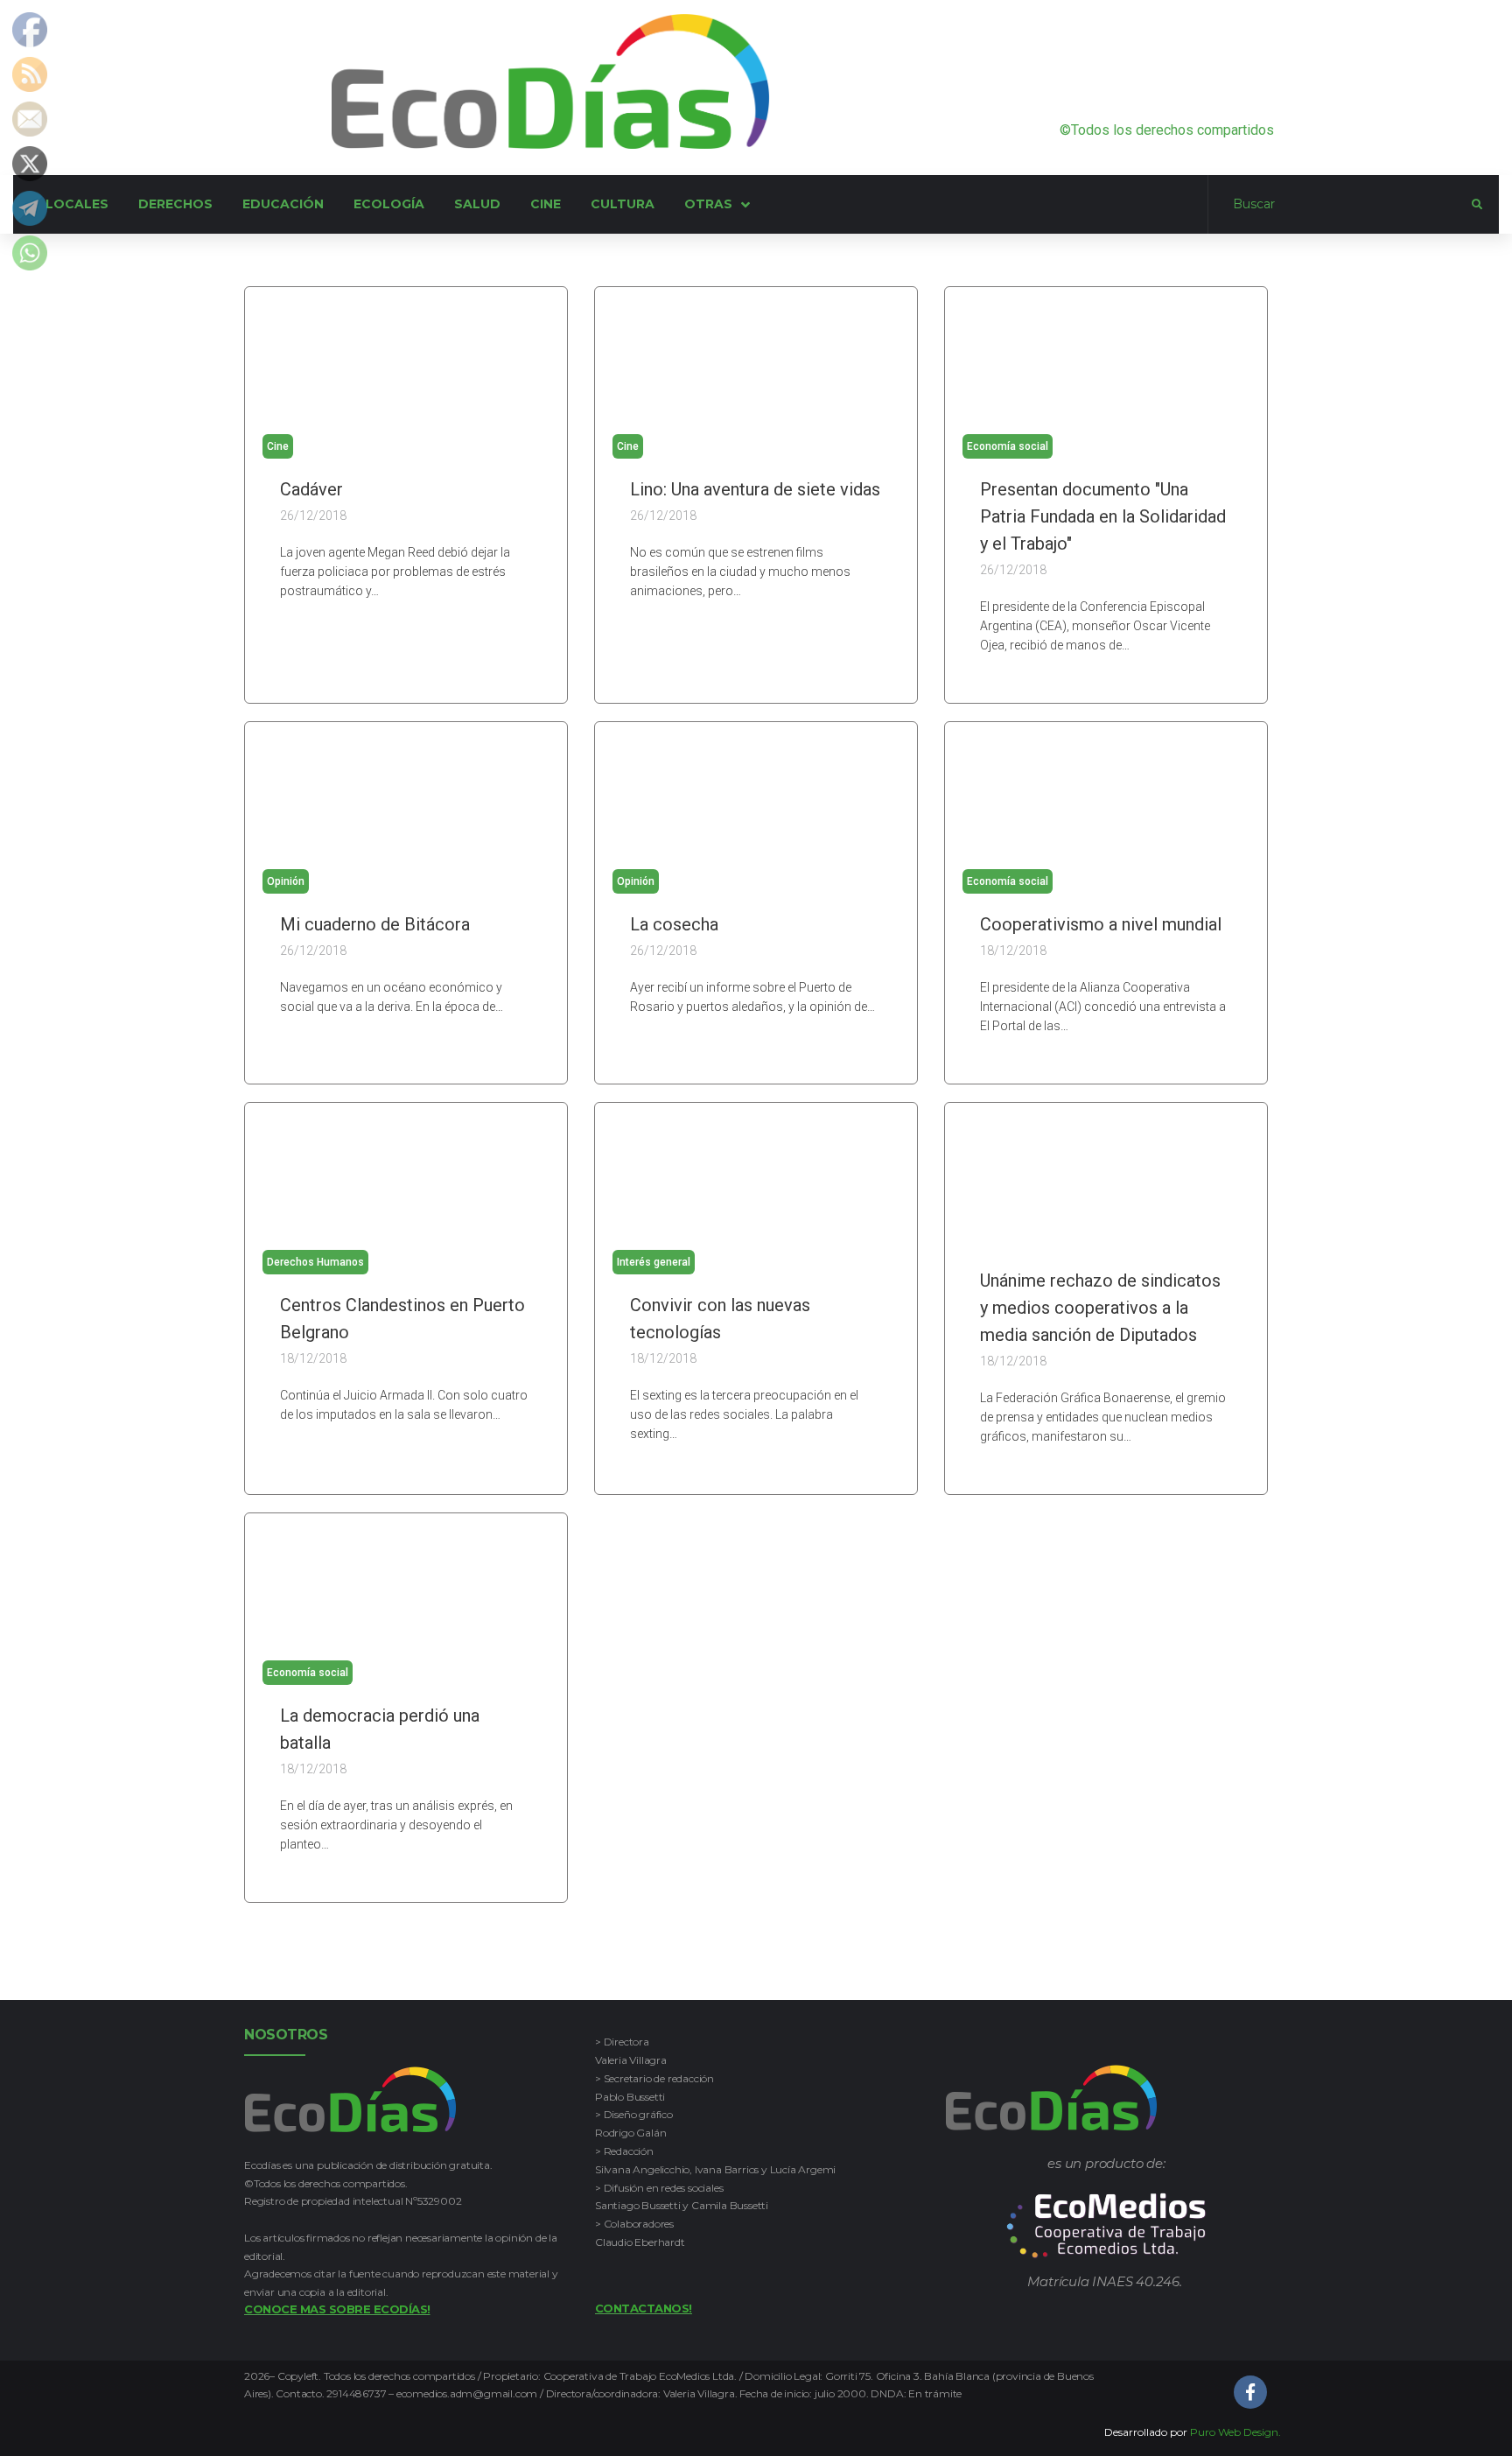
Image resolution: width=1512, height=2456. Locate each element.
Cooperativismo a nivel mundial (1101, 924)
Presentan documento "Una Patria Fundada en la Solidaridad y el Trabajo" (1103, 516)
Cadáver (311, 489)
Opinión (286, 881)
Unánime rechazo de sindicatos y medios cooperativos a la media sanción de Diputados (1100, 1308)
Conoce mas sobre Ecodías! (337, 2309)
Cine (278, 446)
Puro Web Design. (1235, 2432)
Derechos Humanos (315, 1262)
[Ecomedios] (1106, 2226)
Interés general (654, 1262)
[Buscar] (1340, 205)
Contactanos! (644, 2308)
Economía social (1008, 446)
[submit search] (1477, 205)
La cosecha (674, 924)
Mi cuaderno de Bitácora (375, 924)
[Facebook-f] (1250, 2392)
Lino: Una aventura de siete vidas (755, 489)
